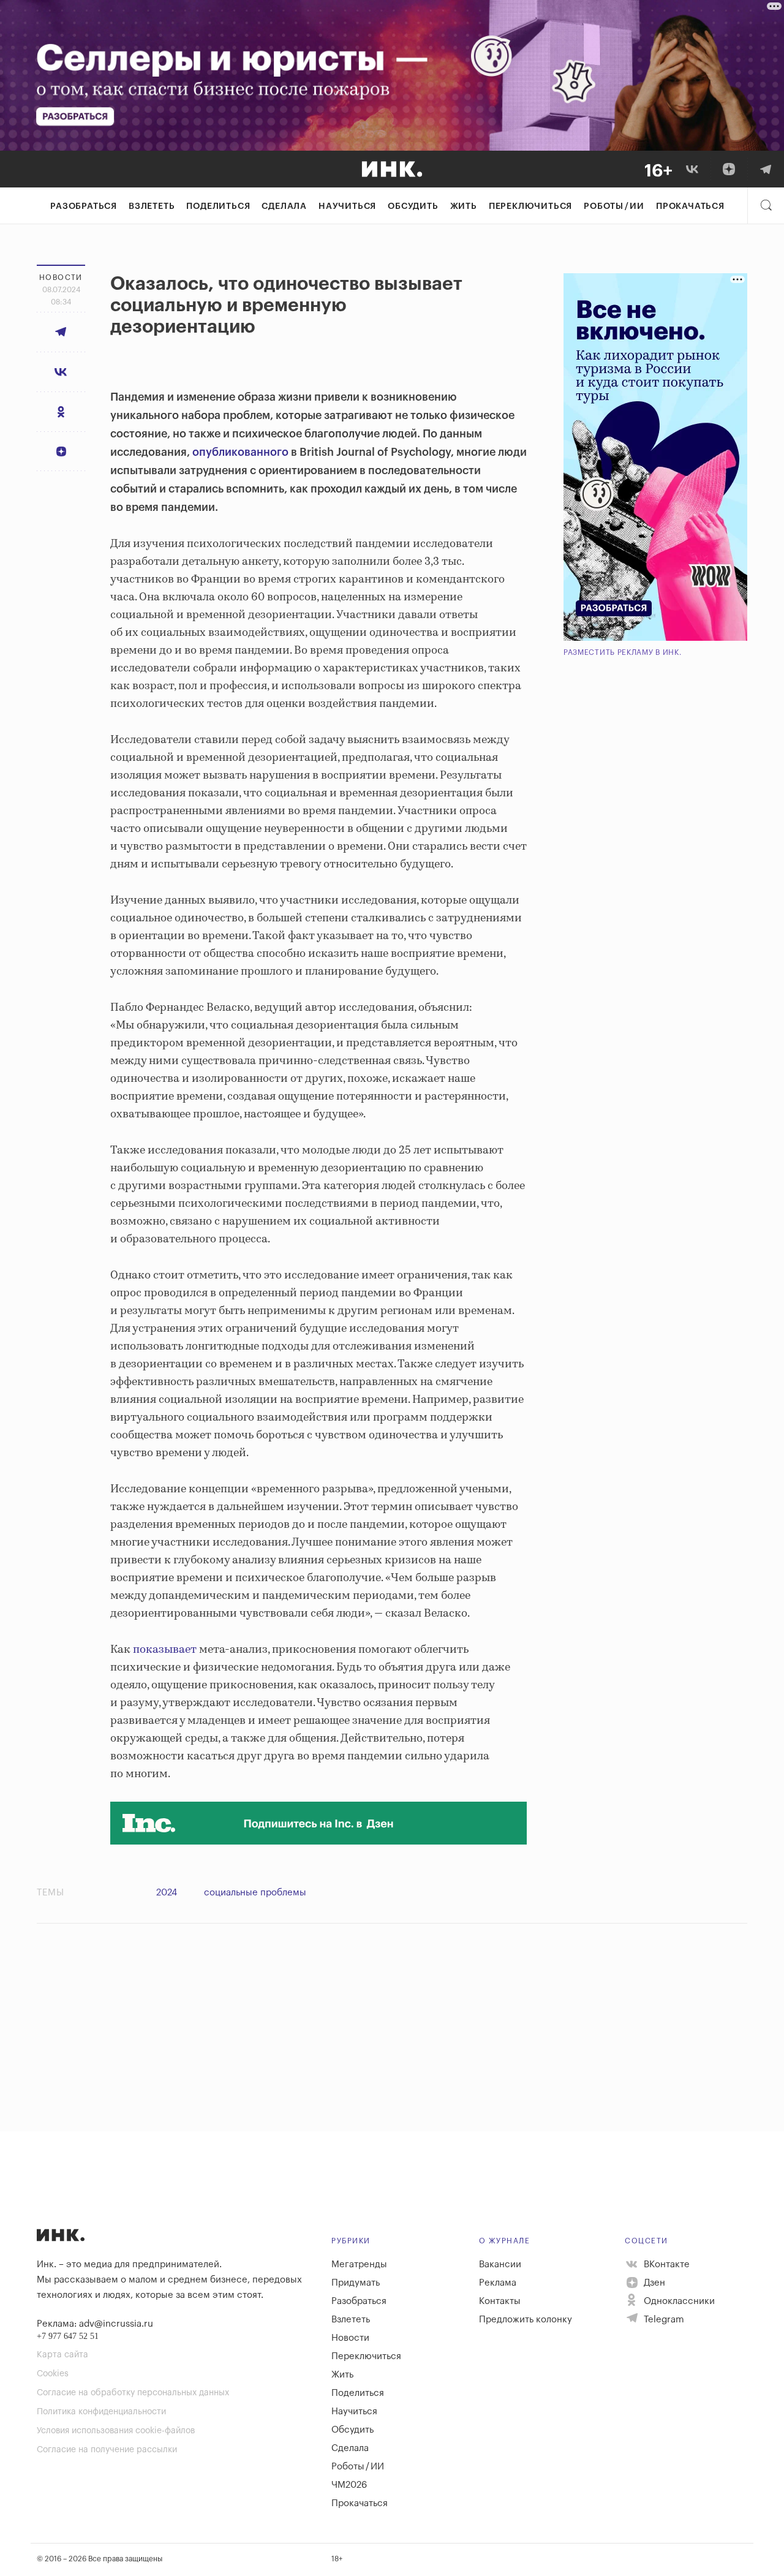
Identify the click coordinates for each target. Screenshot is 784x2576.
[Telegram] (766, 169)
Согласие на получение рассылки (107, 2450)
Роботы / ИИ (614, 206)
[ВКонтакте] (692, 169)
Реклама (498, 2283)
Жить (464, 206)
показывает (165, 1650)
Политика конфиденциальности (101, 2412)
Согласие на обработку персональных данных (133, 2393)
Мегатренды (359, 2264)
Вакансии (500, 2264)
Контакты (500, 2301)
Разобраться (84, 206)
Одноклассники (678, 2301)
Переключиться (530, 206)
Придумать (356, 2283)
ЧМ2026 (349, 2485)
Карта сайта (62, 2355)
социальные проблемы (255, 1893)
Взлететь (152, 206)
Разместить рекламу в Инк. (623, 652)
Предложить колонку (526, 2320)
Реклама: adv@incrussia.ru (95, 2324)
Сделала (284, 206)
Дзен (653, 2283)
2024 (167, 1893)
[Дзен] (729, 169)
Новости (350, 2338)
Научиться (347, 206)
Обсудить (413, 206)
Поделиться (218, 206)
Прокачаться (690, 206)
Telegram (663, 2320)
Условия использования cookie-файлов (116, 2431)
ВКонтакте (665, 2264)
